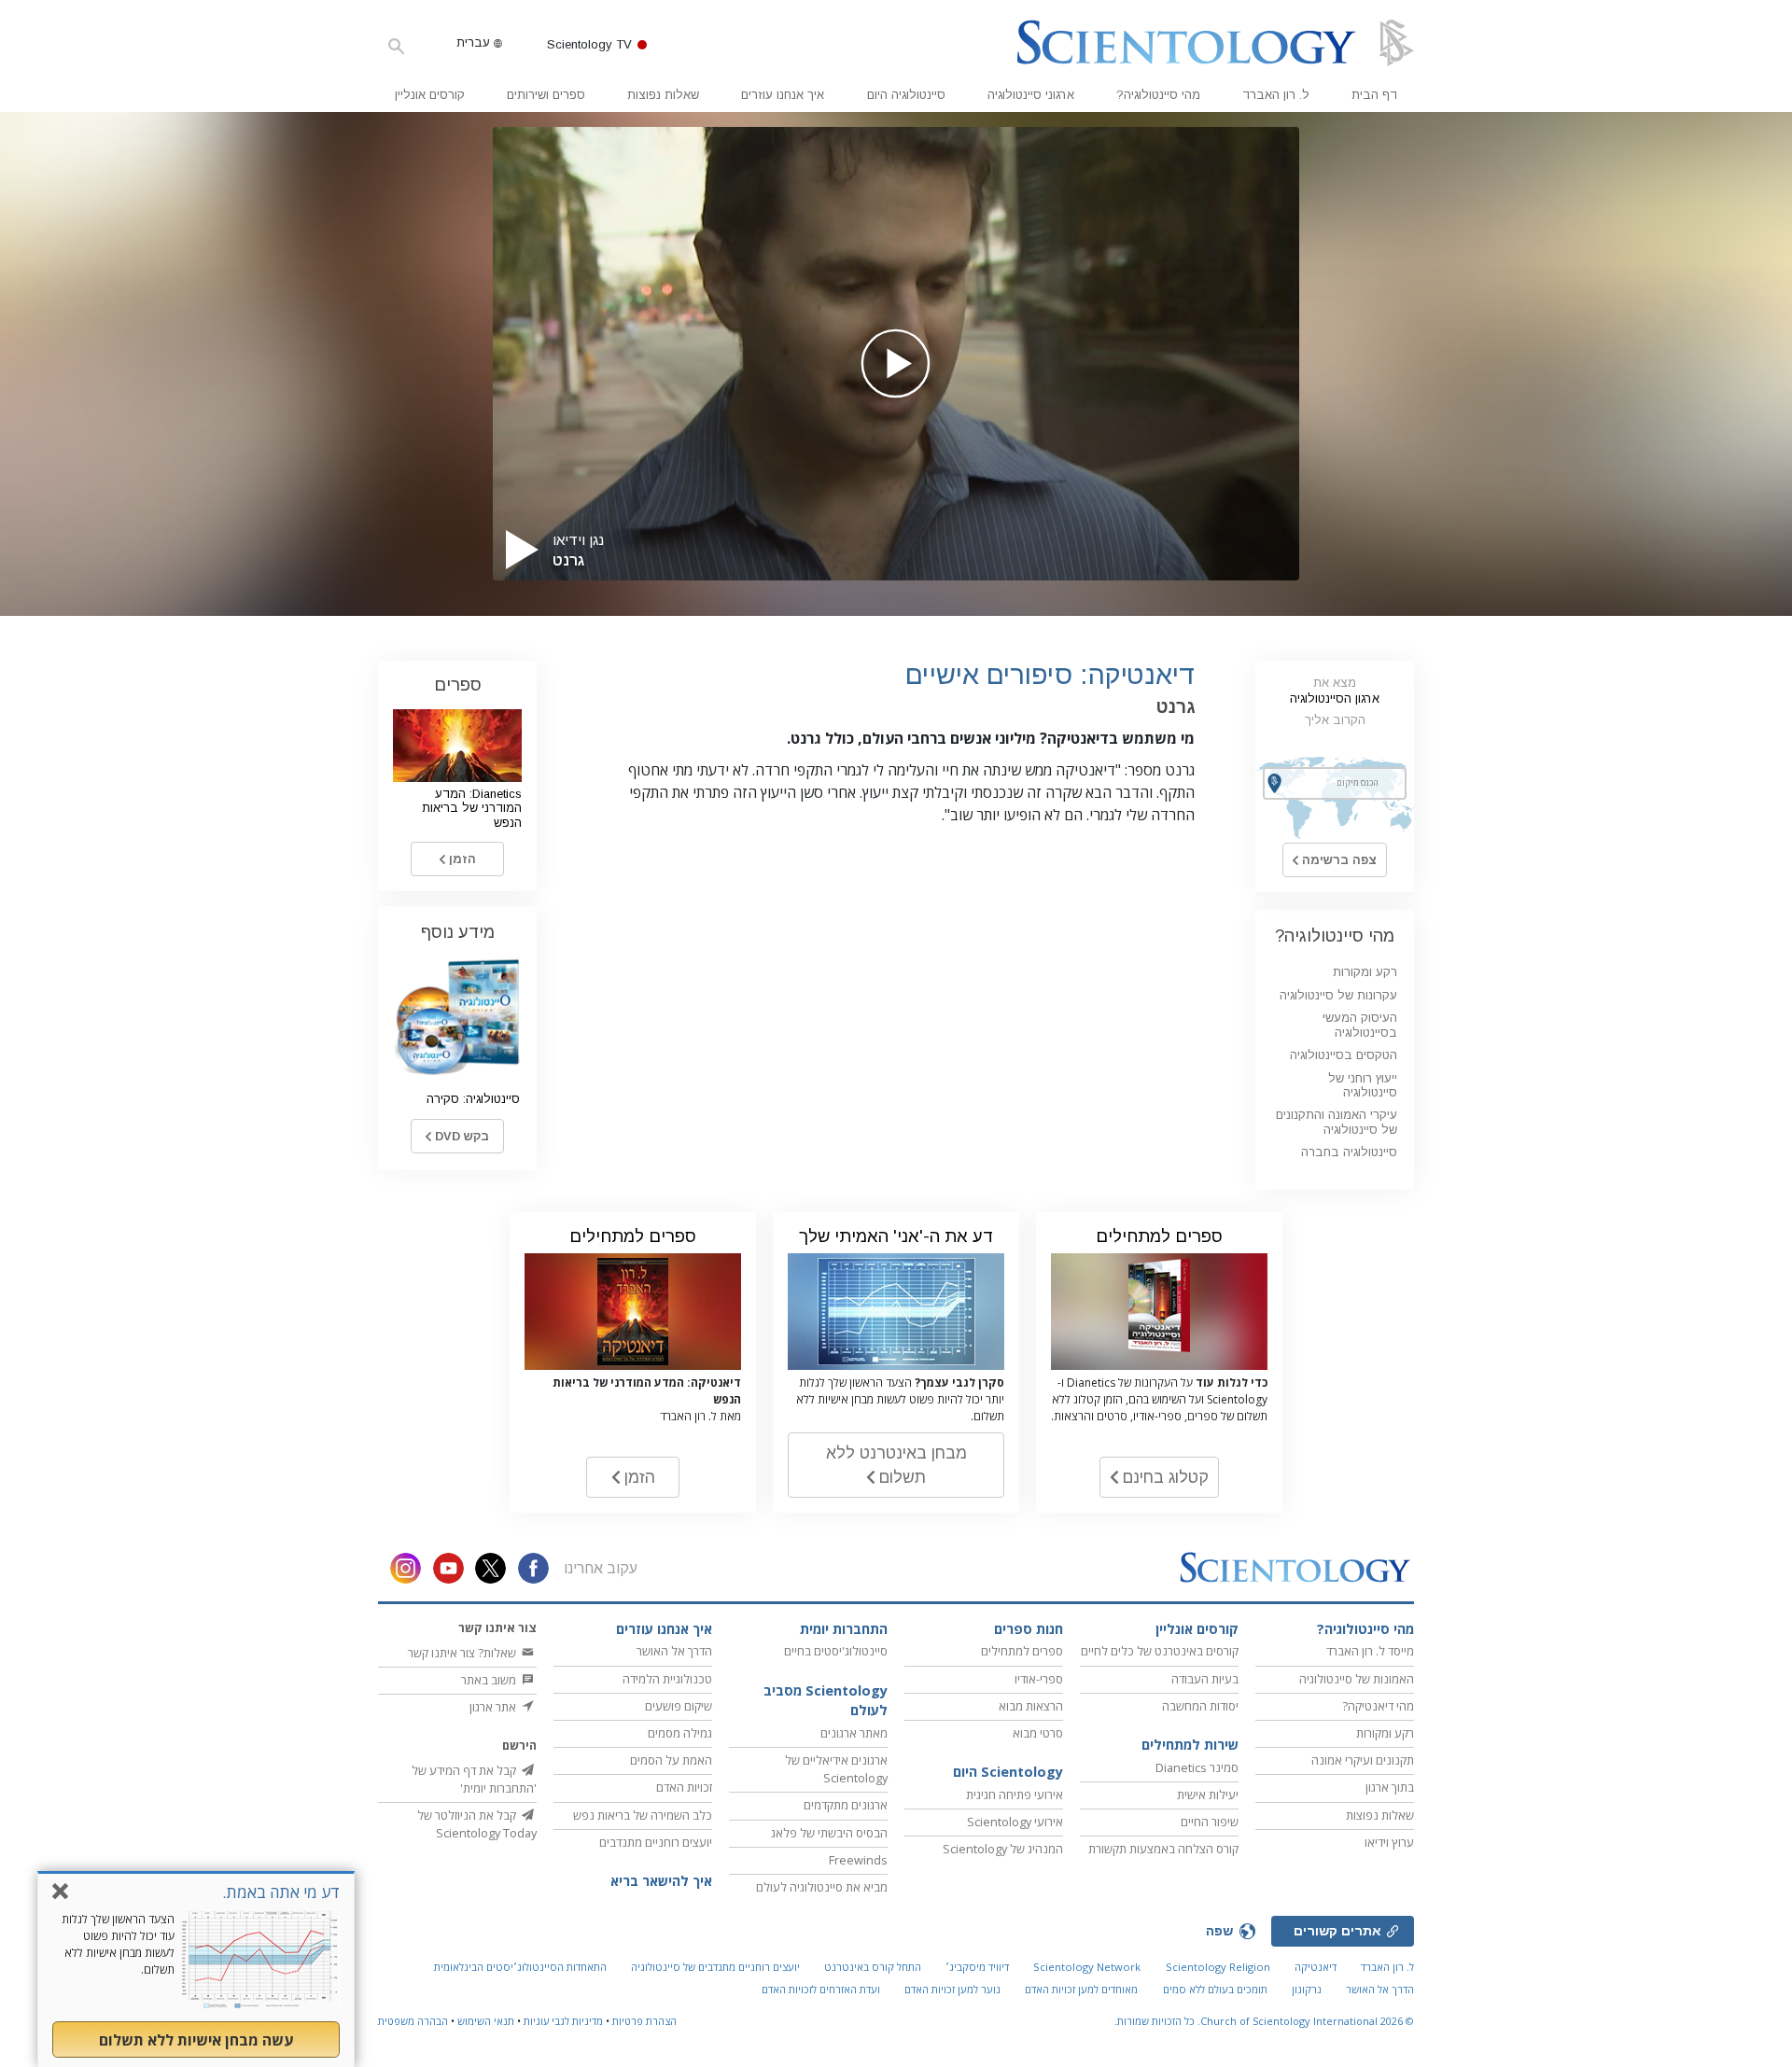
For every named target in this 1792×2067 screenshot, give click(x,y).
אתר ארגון (494, 1707)
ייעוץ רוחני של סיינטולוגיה (1363, 1085)
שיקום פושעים (679, 1706)
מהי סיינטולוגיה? (1158, 95)
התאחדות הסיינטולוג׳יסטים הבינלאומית (520, 1967)
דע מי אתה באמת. (281, 1892)
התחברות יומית (844, 1629)
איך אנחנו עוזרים (783, 95)
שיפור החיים (1210, 1822)
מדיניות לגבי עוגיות (563, 2021)
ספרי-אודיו (1039, 1679)
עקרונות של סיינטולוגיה (1338, 995)
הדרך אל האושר (674, 1651)
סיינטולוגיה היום (906, 95)
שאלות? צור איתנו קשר (463, 1653)
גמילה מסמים (680, 1733)
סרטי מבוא (1038, 1733)
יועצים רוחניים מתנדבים (656, 1842)
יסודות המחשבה (1200, 1706)
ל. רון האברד (1276, 95)
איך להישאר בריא (661, 1881)
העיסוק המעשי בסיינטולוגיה (1360, 1025)
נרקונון (1307, 1989)
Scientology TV (589, 44)
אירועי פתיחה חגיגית (1015, 1795)
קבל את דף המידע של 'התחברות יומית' (474, 1779)
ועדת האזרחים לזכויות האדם (821, 1989)
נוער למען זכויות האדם (952, 1989)
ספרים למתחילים (1022, 1651)
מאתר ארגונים (854, 1733)
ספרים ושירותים (546, 95)
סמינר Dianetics (1197, 1767)
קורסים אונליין (430, 95)
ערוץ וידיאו (1389, 1842)
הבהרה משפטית (413, 2021)
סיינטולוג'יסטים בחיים (836, 1651)
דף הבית (1374, 95)
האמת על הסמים (671, 1760)
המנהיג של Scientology (1003, 1849)
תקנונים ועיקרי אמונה (1363, 1760)
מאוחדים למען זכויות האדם (1081, 1989)
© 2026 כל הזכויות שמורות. (1264, 2021)
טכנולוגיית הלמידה (667, 1679)
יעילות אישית (1208, 1795)
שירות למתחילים (1190, 1745)
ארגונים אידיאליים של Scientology (836, 1769)
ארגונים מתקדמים (846, 1805)
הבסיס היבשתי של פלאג (829, 1833)
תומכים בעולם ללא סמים (1215, 1989)
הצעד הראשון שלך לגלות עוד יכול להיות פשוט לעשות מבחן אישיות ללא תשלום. (118, 1944)
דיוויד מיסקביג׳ (977, 1967)
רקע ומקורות (1365, 972)
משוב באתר (490, 1680)
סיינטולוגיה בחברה (1349, 1152)
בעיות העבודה (1205, 1679)
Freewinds (858, 1860)
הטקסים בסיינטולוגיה (1344, 1055)
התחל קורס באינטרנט (873, 1967)
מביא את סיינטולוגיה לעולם (822, 1887)
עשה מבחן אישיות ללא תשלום (196, 2040)
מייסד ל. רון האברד (1370, 1651)
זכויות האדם (684, 1787)
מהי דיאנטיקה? (1378, 1706)
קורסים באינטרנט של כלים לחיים (1160, 1651)
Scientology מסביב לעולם (826, 1701)
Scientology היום (1008, 1772)
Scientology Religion (1218, 1967)
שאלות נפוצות (663, 95)
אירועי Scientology (1015, 1822)
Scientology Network (1087, 1967)
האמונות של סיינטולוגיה (1357, 1679)
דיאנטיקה (1316, 1967)
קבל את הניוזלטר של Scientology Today (477, 1824)
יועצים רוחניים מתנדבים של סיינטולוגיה (715, 1967)
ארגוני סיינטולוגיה (1031, 95)
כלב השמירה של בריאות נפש (643, 1815)
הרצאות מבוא (1031, 1706)
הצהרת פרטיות (644, 2021)
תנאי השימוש (486, 2021)
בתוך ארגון (1390, 1787)
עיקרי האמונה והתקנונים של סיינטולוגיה (1337, 1122)
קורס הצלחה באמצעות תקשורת (1163, 1849)
